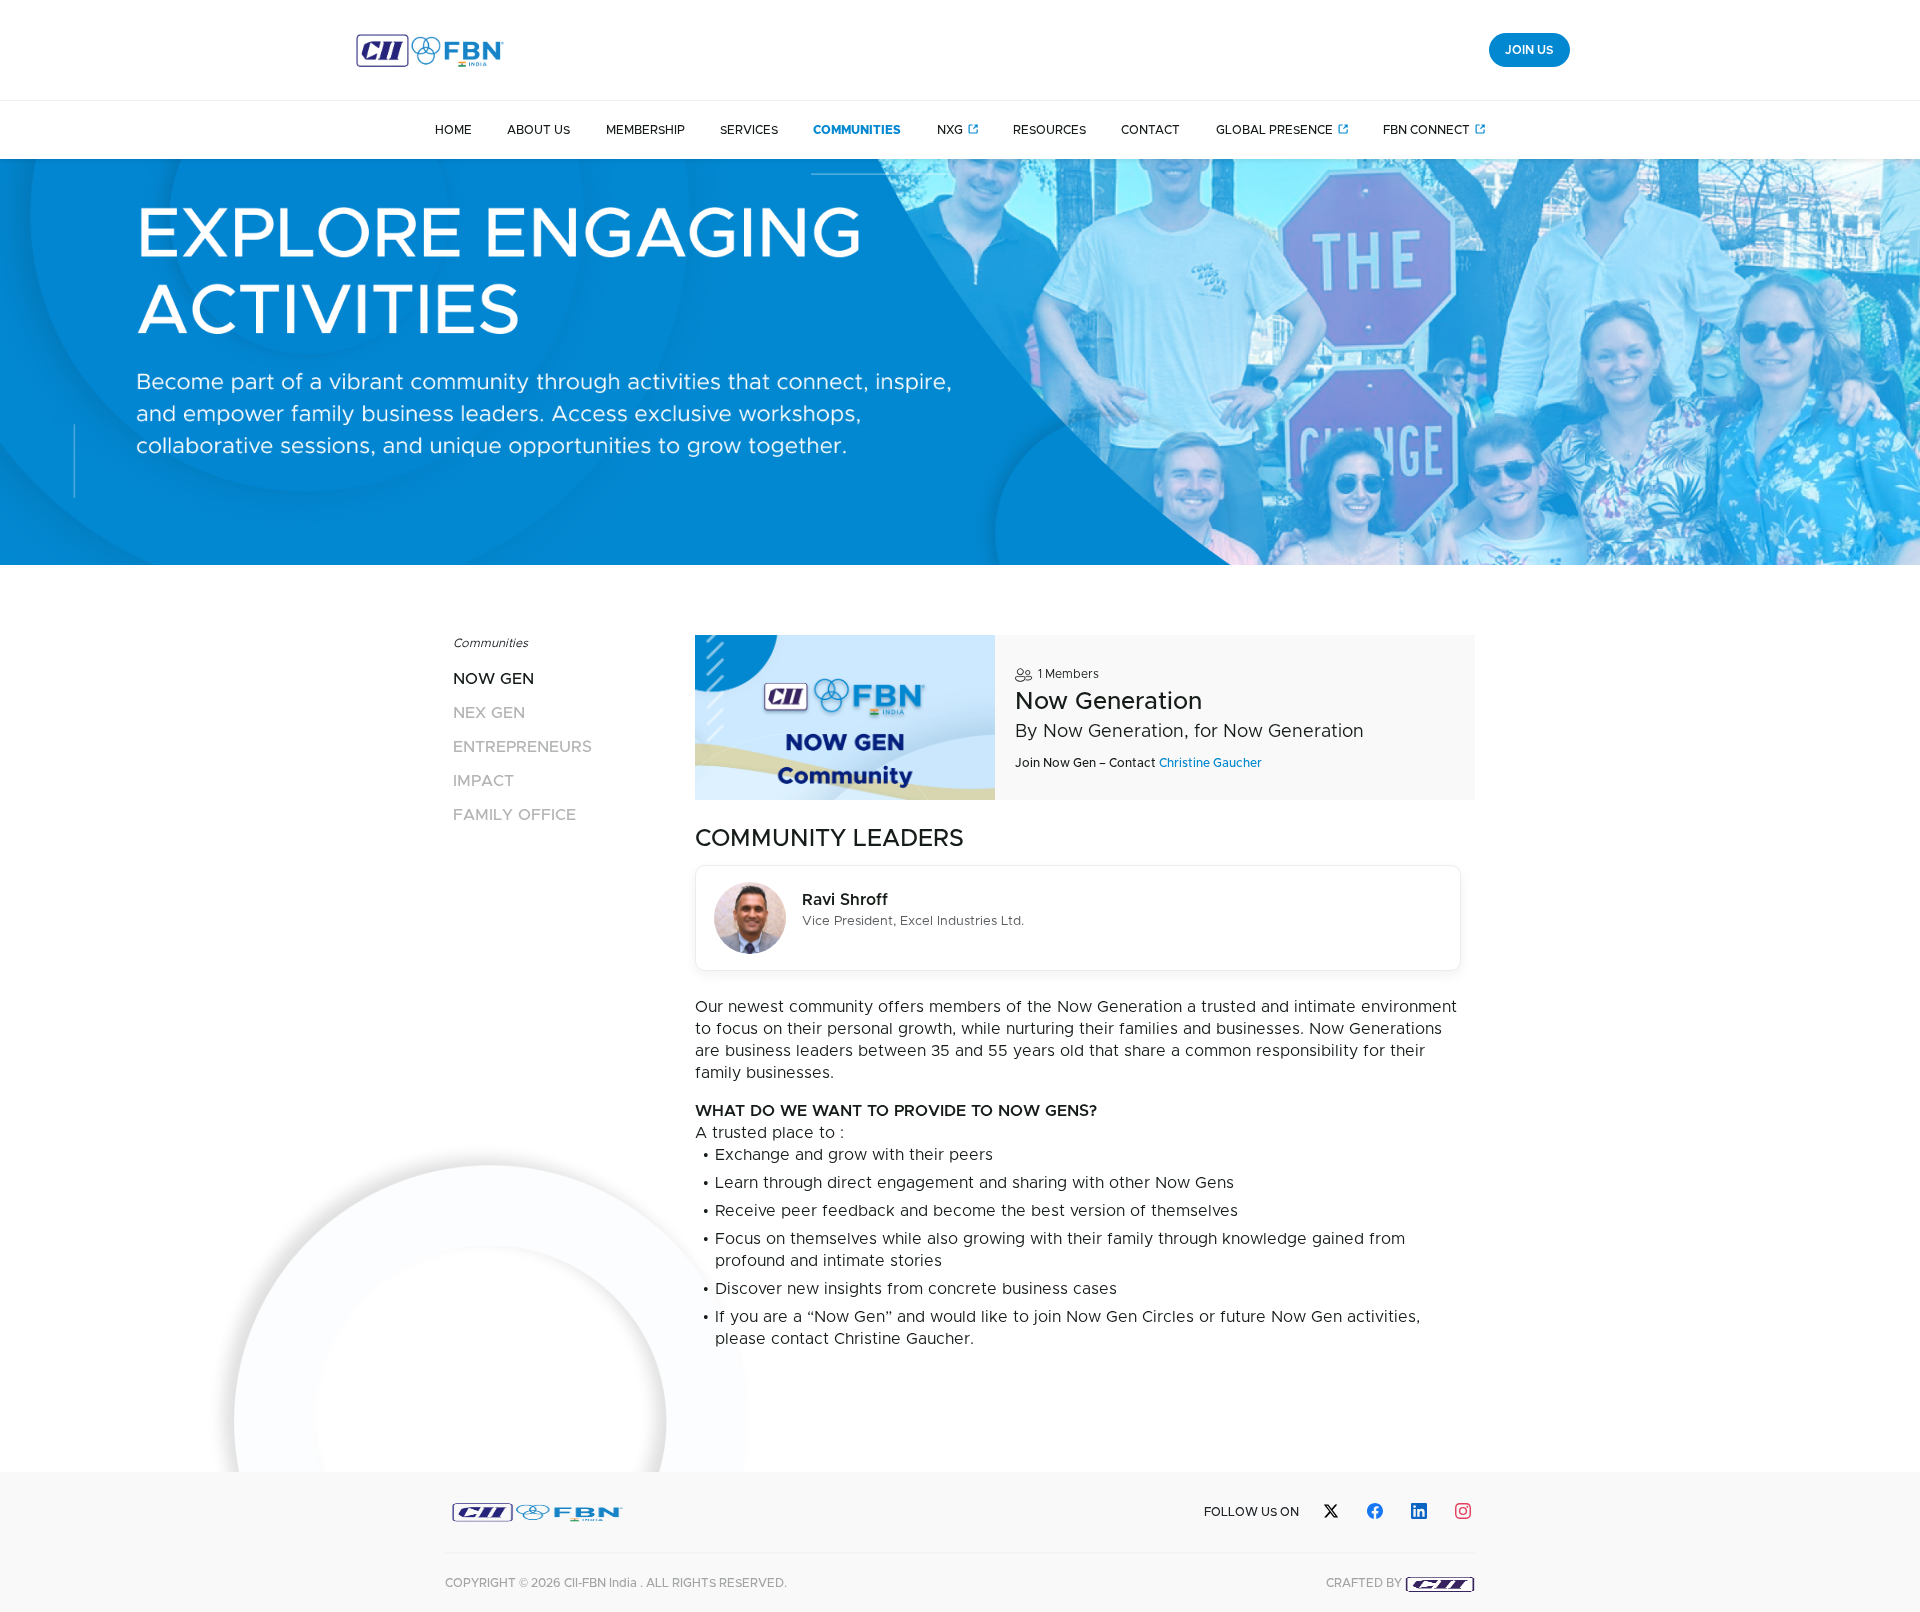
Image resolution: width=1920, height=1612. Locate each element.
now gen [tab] (493, 679)
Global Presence (1274, 130)
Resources (1049, 130)
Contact (1150, 130)
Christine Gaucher (1210, 763)
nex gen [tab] (489, 713)
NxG (950, 130)
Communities (857, 130)
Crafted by (1365, 1583)
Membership (645, 130)
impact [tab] (483, 781)
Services (749, 130)
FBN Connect (1426, 130)
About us (538, 130)
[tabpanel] (1078, 995)
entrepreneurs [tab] (522, 747)
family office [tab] (514, 815)
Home (453, 130)
